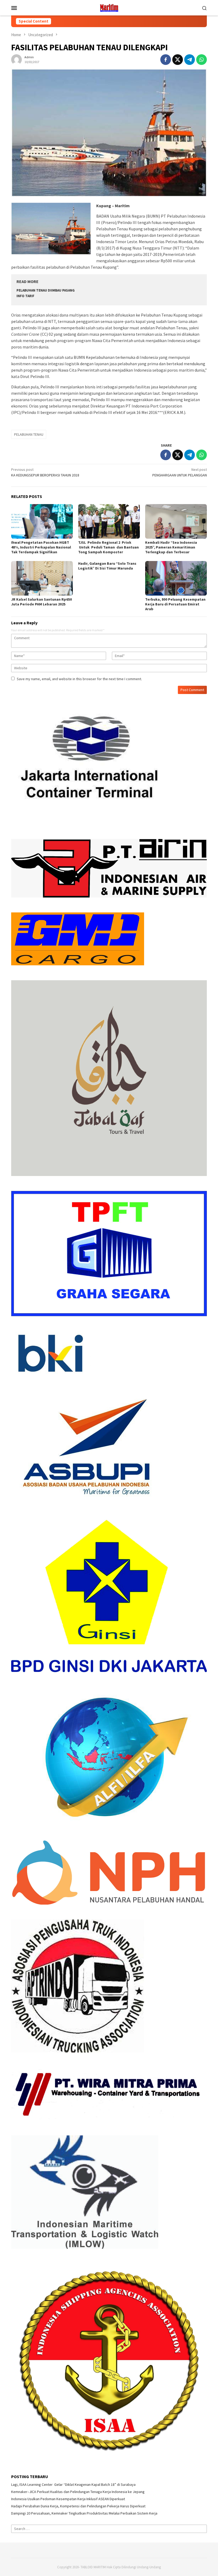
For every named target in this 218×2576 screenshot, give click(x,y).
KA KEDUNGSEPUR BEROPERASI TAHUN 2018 (45, 472)
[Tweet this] (178, 60)
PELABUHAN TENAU (29, 434)
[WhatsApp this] (202, 60)
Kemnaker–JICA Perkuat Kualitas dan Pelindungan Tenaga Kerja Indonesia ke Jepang (78, 2492)
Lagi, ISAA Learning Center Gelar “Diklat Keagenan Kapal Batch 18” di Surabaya (73, 2484)
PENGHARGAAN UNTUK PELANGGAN (180, 472)
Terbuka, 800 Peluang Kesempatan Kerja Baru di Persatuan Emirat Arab (175, 604)
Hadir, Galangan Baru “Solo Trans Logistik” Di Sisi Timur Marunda (107, 566)
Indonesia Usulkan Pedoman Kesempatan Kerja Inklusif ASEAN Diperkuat (68, 2499)
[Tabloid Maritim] (109, 7)
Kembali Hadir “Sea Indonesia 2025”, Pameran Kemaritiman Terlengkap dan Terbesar (171, 547)
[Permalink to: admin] (16, 59)
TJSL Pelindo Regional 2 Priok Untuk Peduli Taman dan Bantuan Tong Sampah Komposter (108, 547)
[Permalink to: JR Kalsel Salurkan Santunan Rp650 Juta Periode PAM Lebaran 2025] (42, 578)
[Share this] (166, 60)
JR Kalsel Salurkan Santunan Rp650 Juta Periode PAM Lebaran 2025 (41, 602)
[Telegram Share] (190, 60)
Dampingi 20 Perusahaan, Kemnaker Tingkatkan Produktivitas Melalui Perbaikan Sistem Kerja (84, 2513)
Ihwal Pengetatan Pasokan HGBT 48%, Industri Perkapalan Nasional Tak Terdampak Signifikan (41, 547)
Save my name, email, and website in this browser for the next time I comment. (79, 679)
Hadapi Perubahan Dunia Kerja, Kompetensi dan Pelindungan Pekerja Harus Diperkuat (78, 2506)
